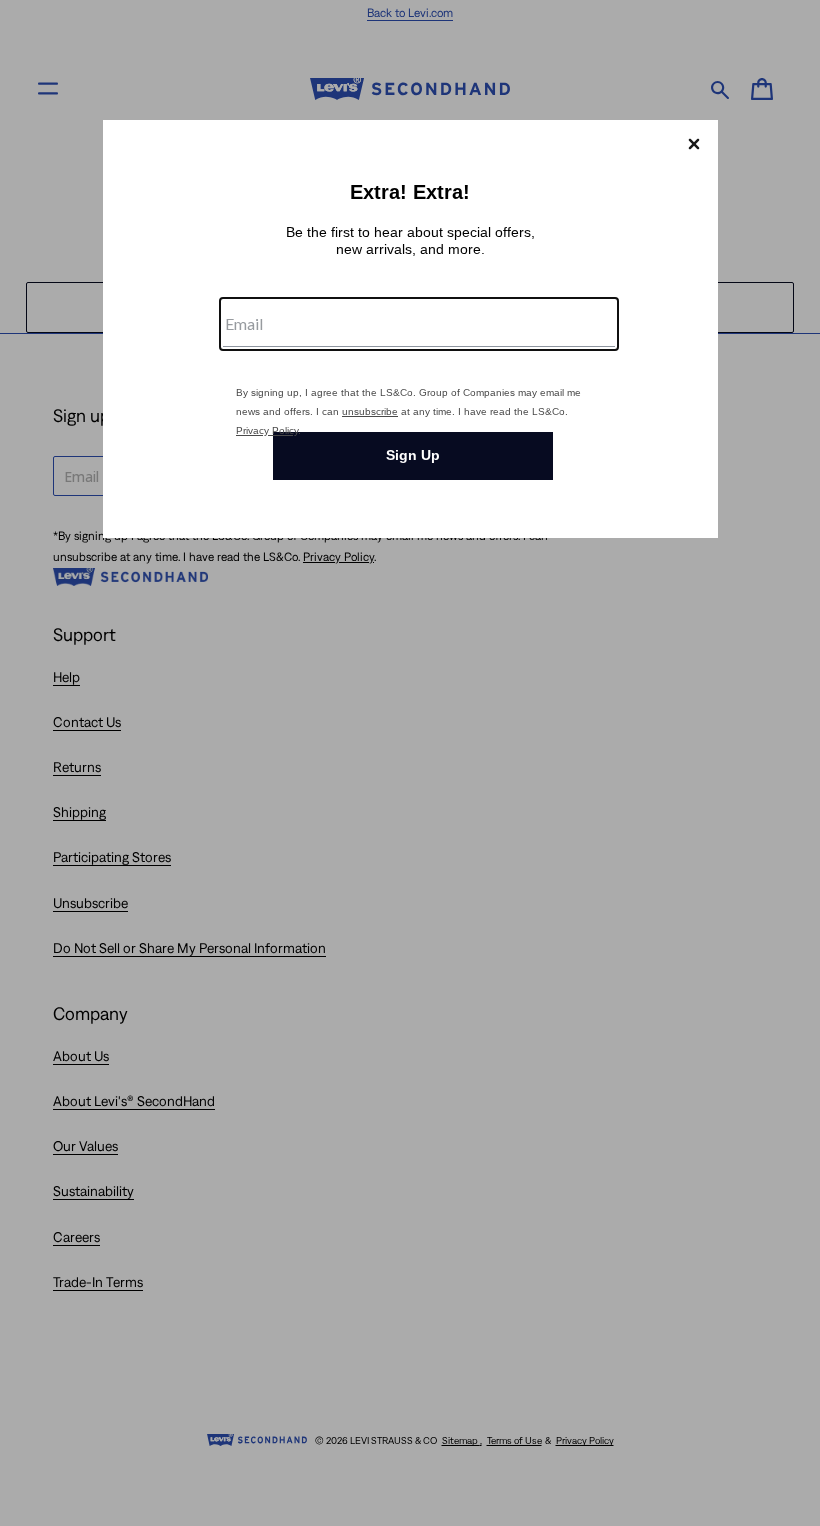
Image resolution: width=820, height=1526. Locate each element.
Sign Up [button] (413, 455)
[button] (694, 144)
